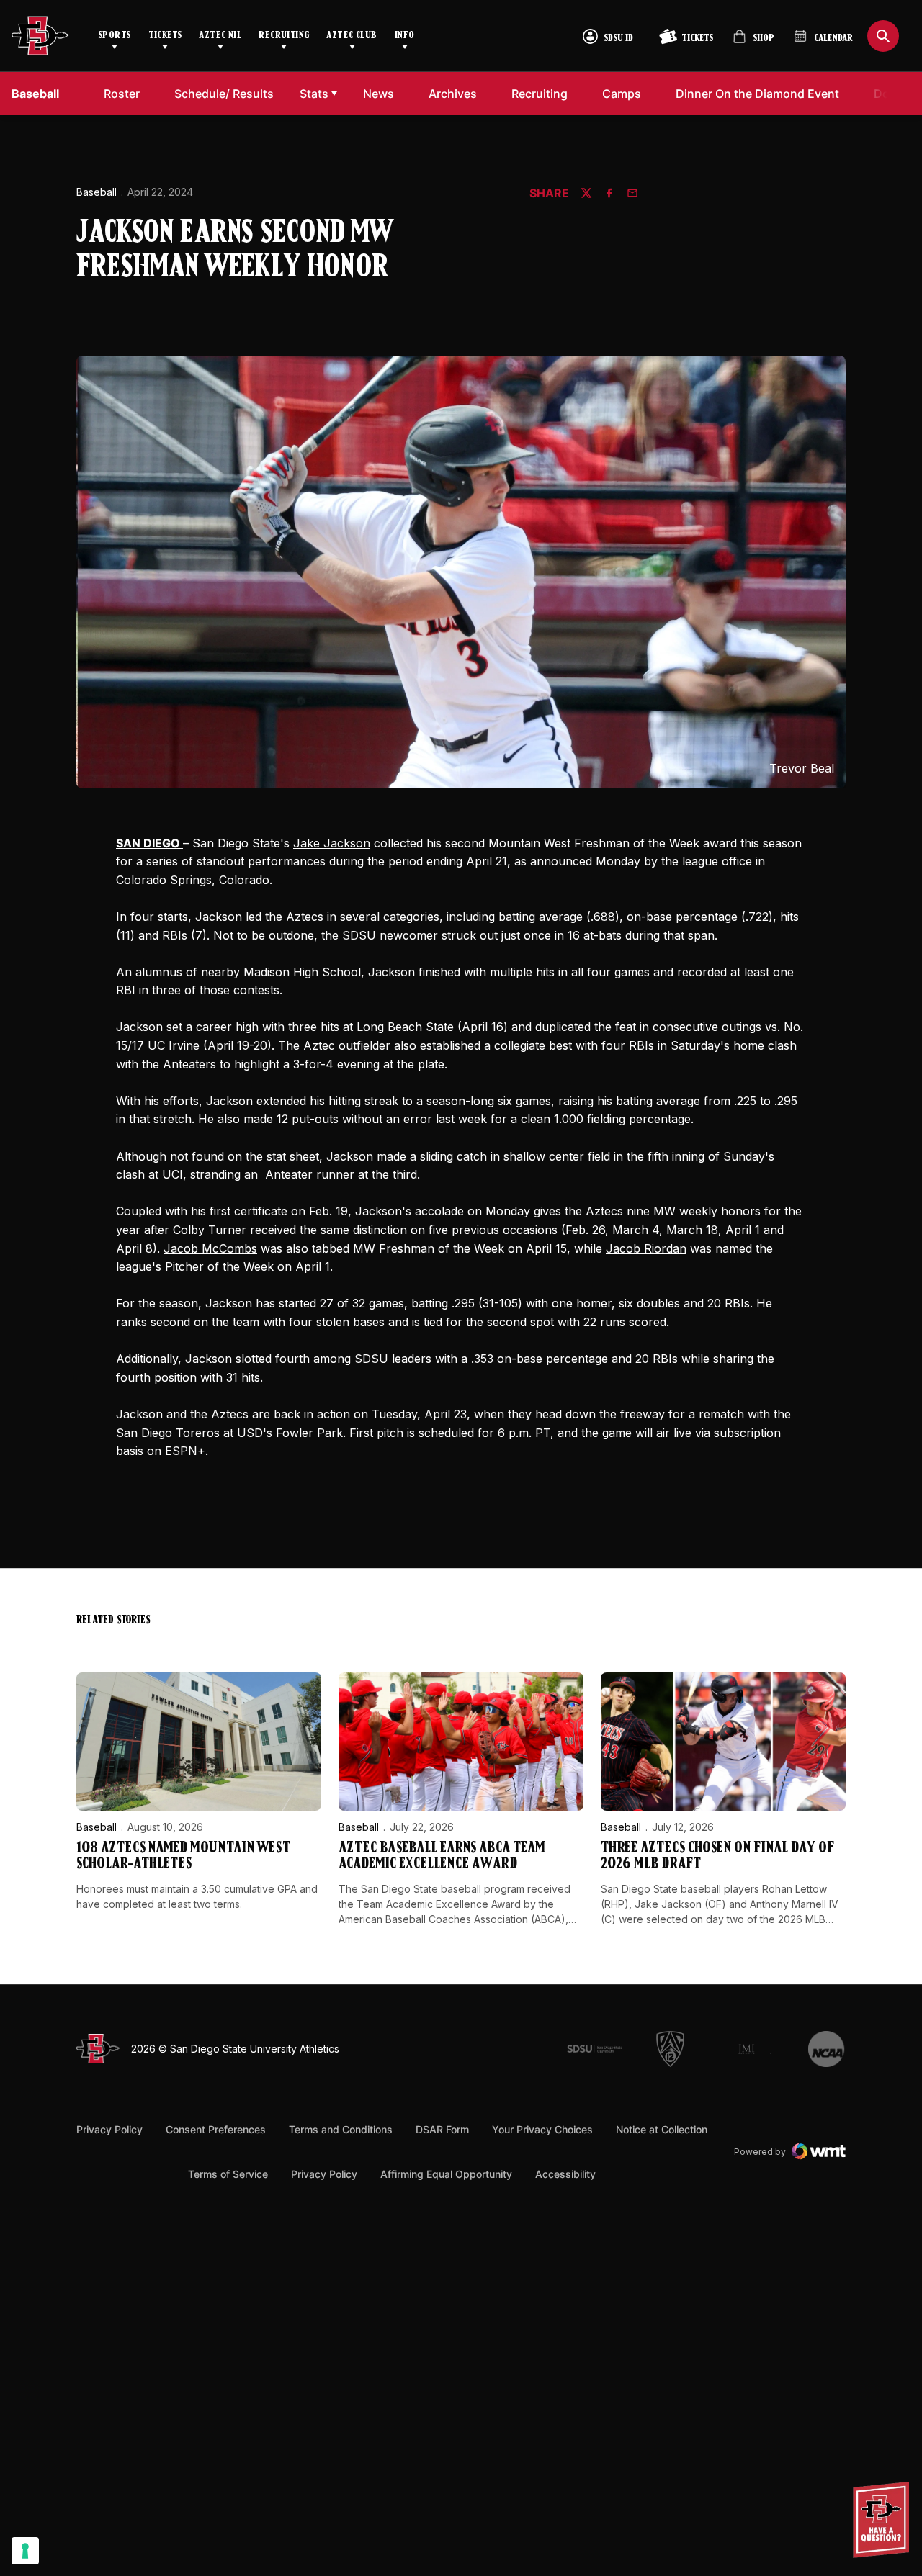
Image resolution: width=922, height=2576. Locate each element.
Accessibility (565, 2174)
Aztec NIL (220, 36)
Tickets (165, 36)
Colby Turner (210, 1230)
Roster (122, 94)
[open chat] (885, 2520)
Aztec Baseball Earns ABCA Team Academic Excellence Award (442, 1856)
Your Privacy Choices (542, 2129)
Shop (753, 42)
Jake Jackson (332, 843)
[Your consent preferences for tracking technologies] (25, 2551)
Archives (453, 94)
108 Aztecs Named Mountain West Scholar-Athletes (183, 1856)
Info (405, 36)
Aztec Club (352, 36)
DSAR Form (442, 2129)
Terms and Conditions (341, 2129)
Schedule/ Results (224, 94)
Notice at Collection (662, 2129)
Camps (626, 93)
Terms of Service (228, 2174)
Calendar (833, 39)
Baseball (97, 192)
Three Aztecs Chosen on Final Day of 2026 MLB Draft (717, 1856)
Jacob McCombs (210, 1248)
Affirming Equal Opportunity (446, 2174)
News (379, 94)
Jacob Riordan (646, 1248)
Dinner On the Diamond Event (757, 93)
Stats (314, 94)
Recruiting (284, 36)
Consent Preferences (216, 2129)
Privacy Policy (109, 2129)
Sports (115, 36)
